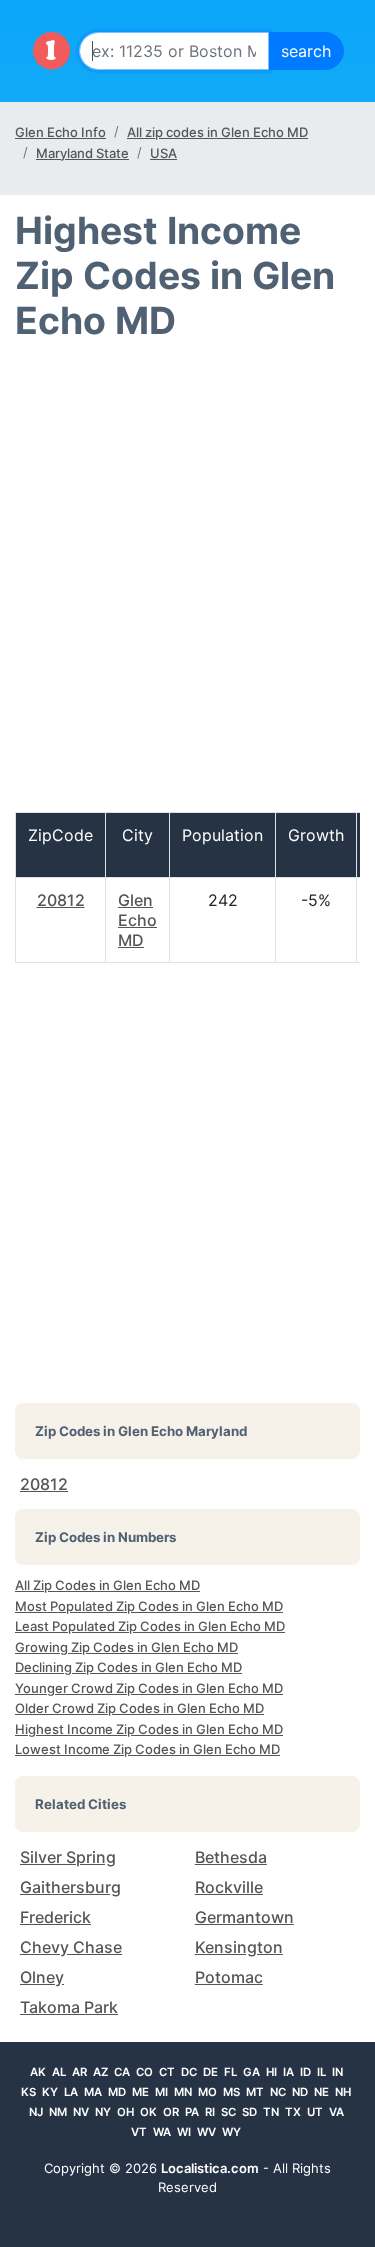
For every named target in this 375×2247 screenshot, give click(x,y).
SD (249, 2112)
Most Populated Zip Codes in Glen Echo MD (149, 1606)
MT (255, 2092)
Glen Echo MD (137, 920)
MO (207, 2092)
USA (163, 153)
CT (167, 2072)
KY (50, 2092)
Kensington (239, 1947)
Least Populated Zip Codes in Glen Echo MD (150, 1626)
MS (231, 2092)
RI (210, 2112)
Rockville (229, 1887)
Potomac (229, 1977)
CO (144, 2072)
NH (343, 2092)
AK (38, 2072)
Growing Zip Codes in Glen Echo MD (126, 1647)
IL (321, 2072)
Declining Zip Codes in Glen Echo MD (128, 1667)
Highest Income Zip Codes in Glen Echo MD (149, 1729)
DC (189, 2072)
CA (122, 2072)
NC (278, 2092)
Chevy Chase (71, 1947)
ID (305, 2072)
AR (79, 2072)
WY (231, 2132)
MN (183, 2092)
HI (271, 2072)
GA (251, 2072)
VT (139, 2132)
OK (148, 2112)
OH (125, 2112)
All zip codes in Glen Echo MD (217, 132)
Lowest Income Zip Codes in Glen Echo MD (147, 1749)
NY (103, 2112)
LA (71, 2092)
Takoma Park (69, 2007)
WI (184, 2132)
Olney (42, 1977)
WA (162, 2132)
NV (81, 2112)
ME (140, 2092)
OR (171, 2112)
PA (192, 2112)
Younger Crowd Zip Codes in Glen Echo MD (149, 1688)
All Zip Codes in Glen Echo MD (107, 1585)
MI (161, 2092)
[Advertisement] (187, 585)
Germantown (244, 1917)
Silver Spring (68, 1857)
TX (293, 2112)
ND (300, 2092)
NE (321, 2092)
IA (288, 2072)
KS (28, 2092)
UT (315, 2112)
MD (117, 2092)
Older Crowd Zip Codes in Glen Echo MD (139, 1708)
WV (206, 2132)
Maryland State (82, 153)
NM (58, 2112)
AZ (100, 2072)
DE (210, 2072)
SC (228, 2112)
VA (336, 2112)
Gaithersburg (70, 1887)
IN (337, 2072)
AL (59, 2072)
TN (271, 2112)
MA (93, 2092)
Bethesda (231, 1857)
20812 (61, 900)
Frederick (55, 1917)
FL (230, 2072)
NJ (36, 2112)
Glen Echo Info (60, 132)
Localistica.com (210, 2168)
